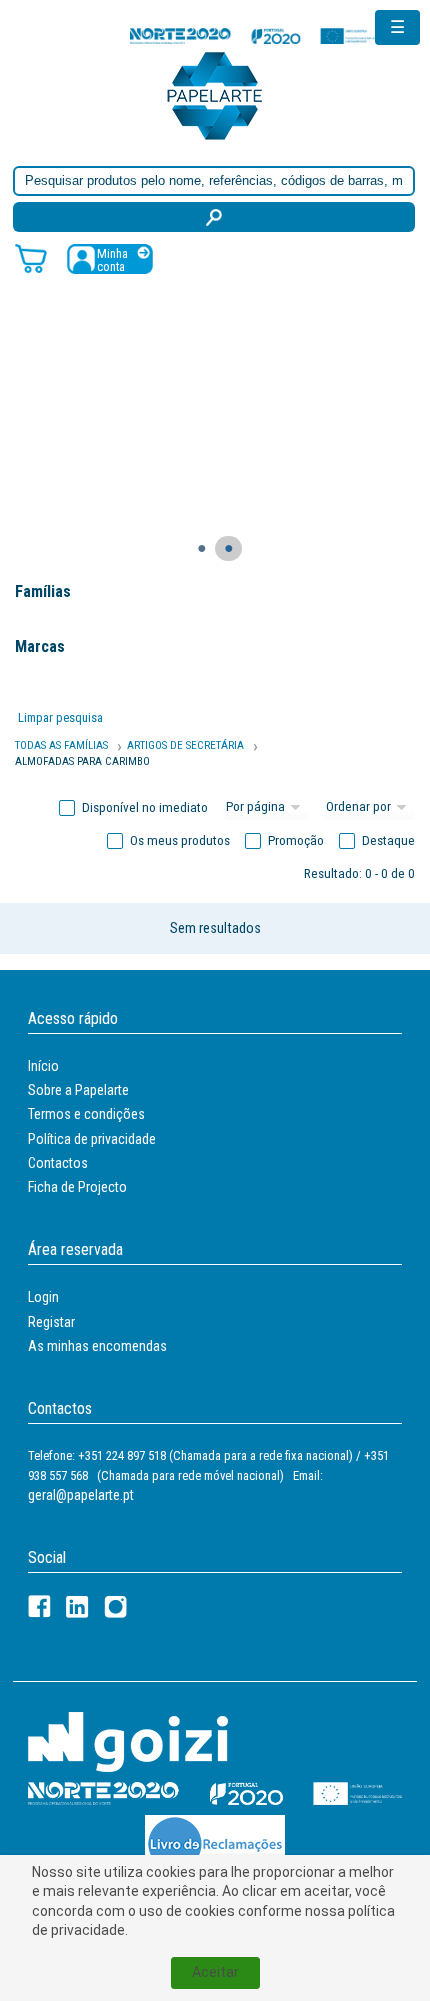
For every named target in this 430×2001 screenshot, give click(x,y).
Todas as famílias (61, 745)
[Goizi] (128, 1740)
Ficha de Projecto (77, 1187)
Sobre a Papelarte (78, 1090)
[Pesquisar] (214, 217)
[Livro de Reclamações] (215, 1843)
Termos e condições (86, 1114)
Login (43, 1297)
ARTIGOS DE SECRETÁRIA (185, 745)
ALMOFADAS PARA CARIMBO (82, 761)
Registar (51, 1322)
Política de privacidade (92, 1139)
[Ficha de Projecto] (255, 35)
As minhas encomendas (97, 1346)
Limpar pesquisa (60, 717)
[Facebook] (39, 1606)
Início (43, 1066)
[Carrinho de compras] (31, 257)
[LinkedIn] (77, 1606)
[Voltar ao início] (215, 94)
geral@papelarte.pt (81, 1495)
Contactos (58, 1163)
